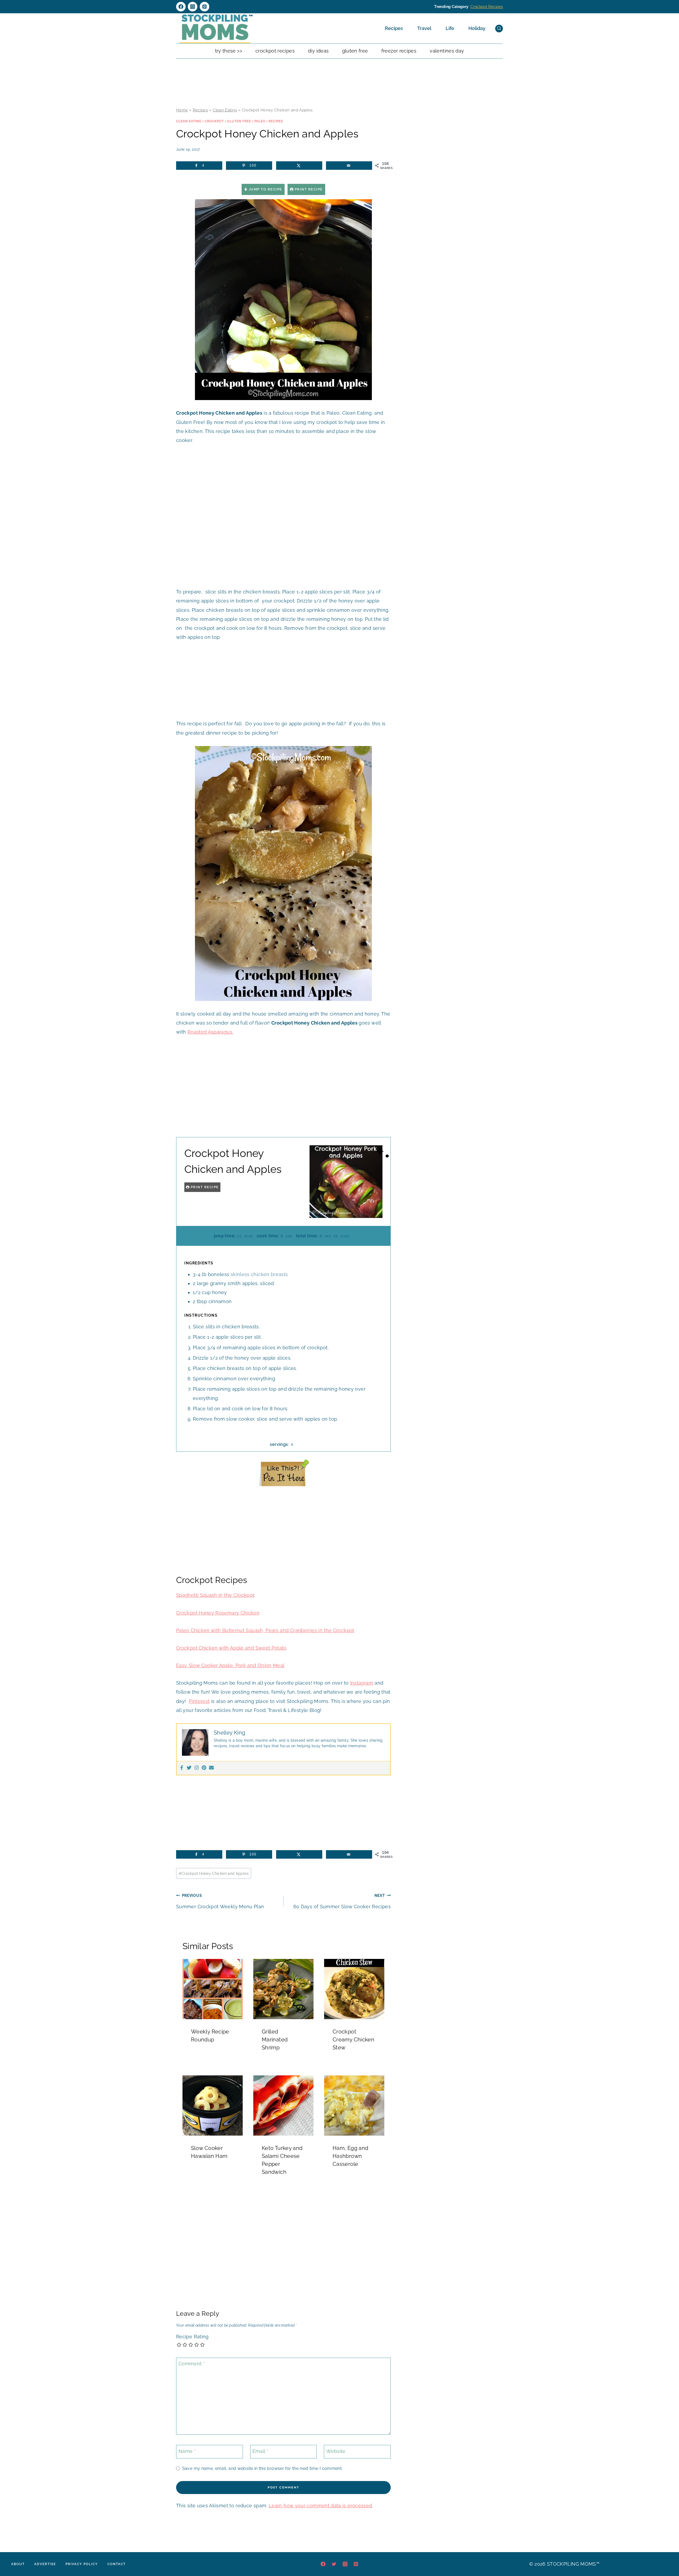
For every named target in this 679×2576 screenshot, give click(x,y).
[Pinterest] (204, 7)
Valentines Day (447, 51)
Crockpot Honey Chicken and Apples (214, 1873)
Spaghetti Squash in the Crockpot (215, 1595)
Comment (192, 2364)
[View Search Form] (499, 29)
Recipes (394, 28)
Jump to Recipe (265, 189)
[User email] (211, 1768)
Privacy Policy (82, 2564)
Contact (117, 2564)
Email (260, 2451)
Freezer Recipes (399, 51)
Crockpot (214, 121)
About (18, 2564)
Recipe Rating (192, 2337)
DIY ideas (318, 51)
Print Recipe (308, 189)
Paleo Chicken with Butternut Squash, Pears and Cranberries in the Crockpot (265, 1630)
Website (336, 2451)
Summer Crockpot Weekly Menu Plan (220, 1901)
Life (450, 28)
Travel (424, 28)
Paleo (260, 121)
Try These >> (229, 51)
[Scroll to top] (667, 2556)
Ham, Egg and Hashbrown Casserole (350, 2156)
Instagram (362, 1683)
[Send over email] (349, 166)
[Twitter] (189, 1768)
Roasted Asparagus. (210, 1032)
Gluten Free (355, 51)
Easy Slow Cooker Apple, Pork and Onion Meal (230, 1665)
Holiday (477, 28)
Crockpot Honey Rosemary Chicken (218, 1613)
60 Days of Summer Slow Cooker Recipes (342, 1901)
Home (182, 110)
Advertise (45, 2564)
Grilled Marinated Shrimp (275, 2040)
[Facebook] (181, 7)
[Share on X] (299, 166)
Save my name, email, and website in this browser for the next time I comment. (262, 2468)
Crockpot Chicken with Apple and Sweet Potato (231, 1648)
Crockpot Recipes (487, 7)
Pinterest (199, 1701)
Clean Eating (225, 110)
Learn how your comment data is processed (320, 2506)
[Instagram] (193, 7)
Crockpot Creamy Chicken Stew (353, 2040)
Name (187, 2451)
